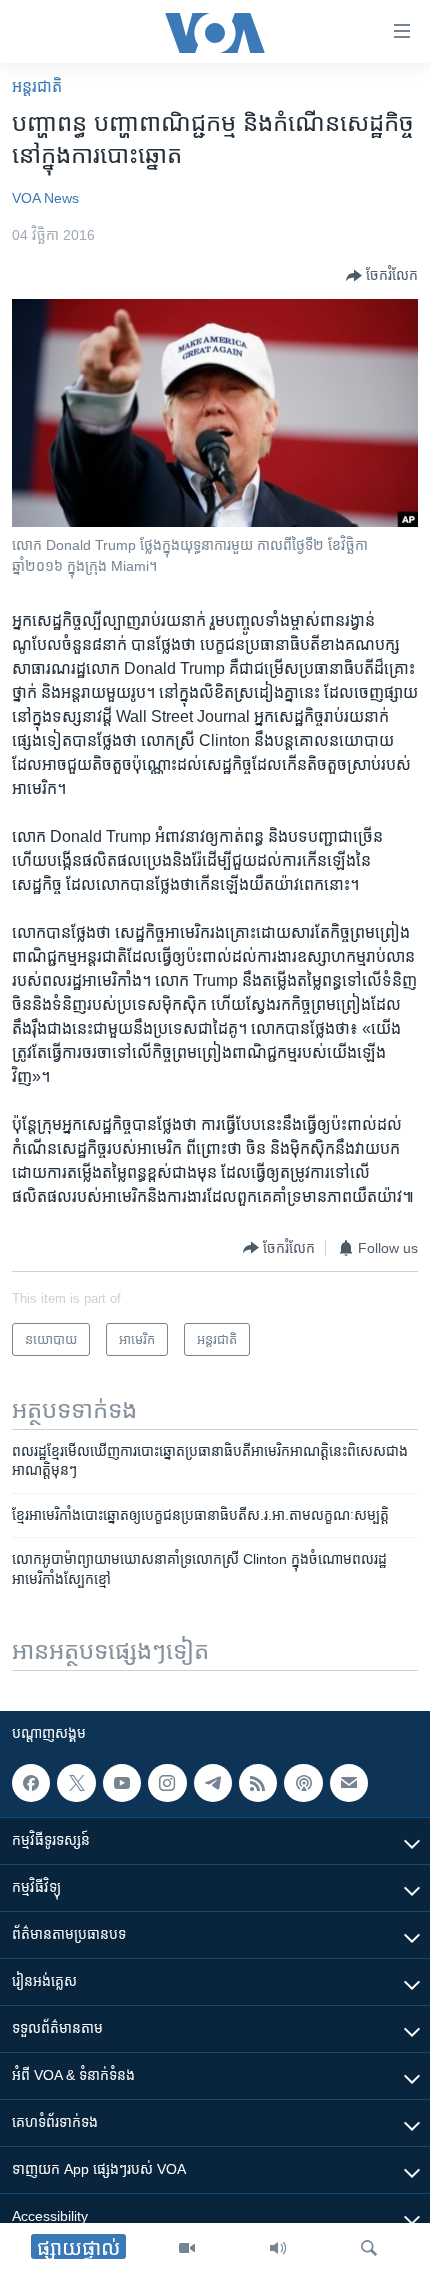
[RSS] (258, 1783)
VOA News (45, 198)
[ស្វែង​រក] (369, 2248)
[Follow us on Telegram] (213, 1783)
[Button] (382, 276)
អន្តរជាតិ (37, 86)
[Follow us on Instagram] (167, 1783)
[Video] (187, 2248)
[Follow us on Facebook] (31, 1783)
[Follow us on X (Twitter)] (76, 1783)
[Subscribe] (349, 1783)
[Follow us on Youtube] (122, 1783)
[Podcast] (303, 1783)
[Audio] (278, 2248)
